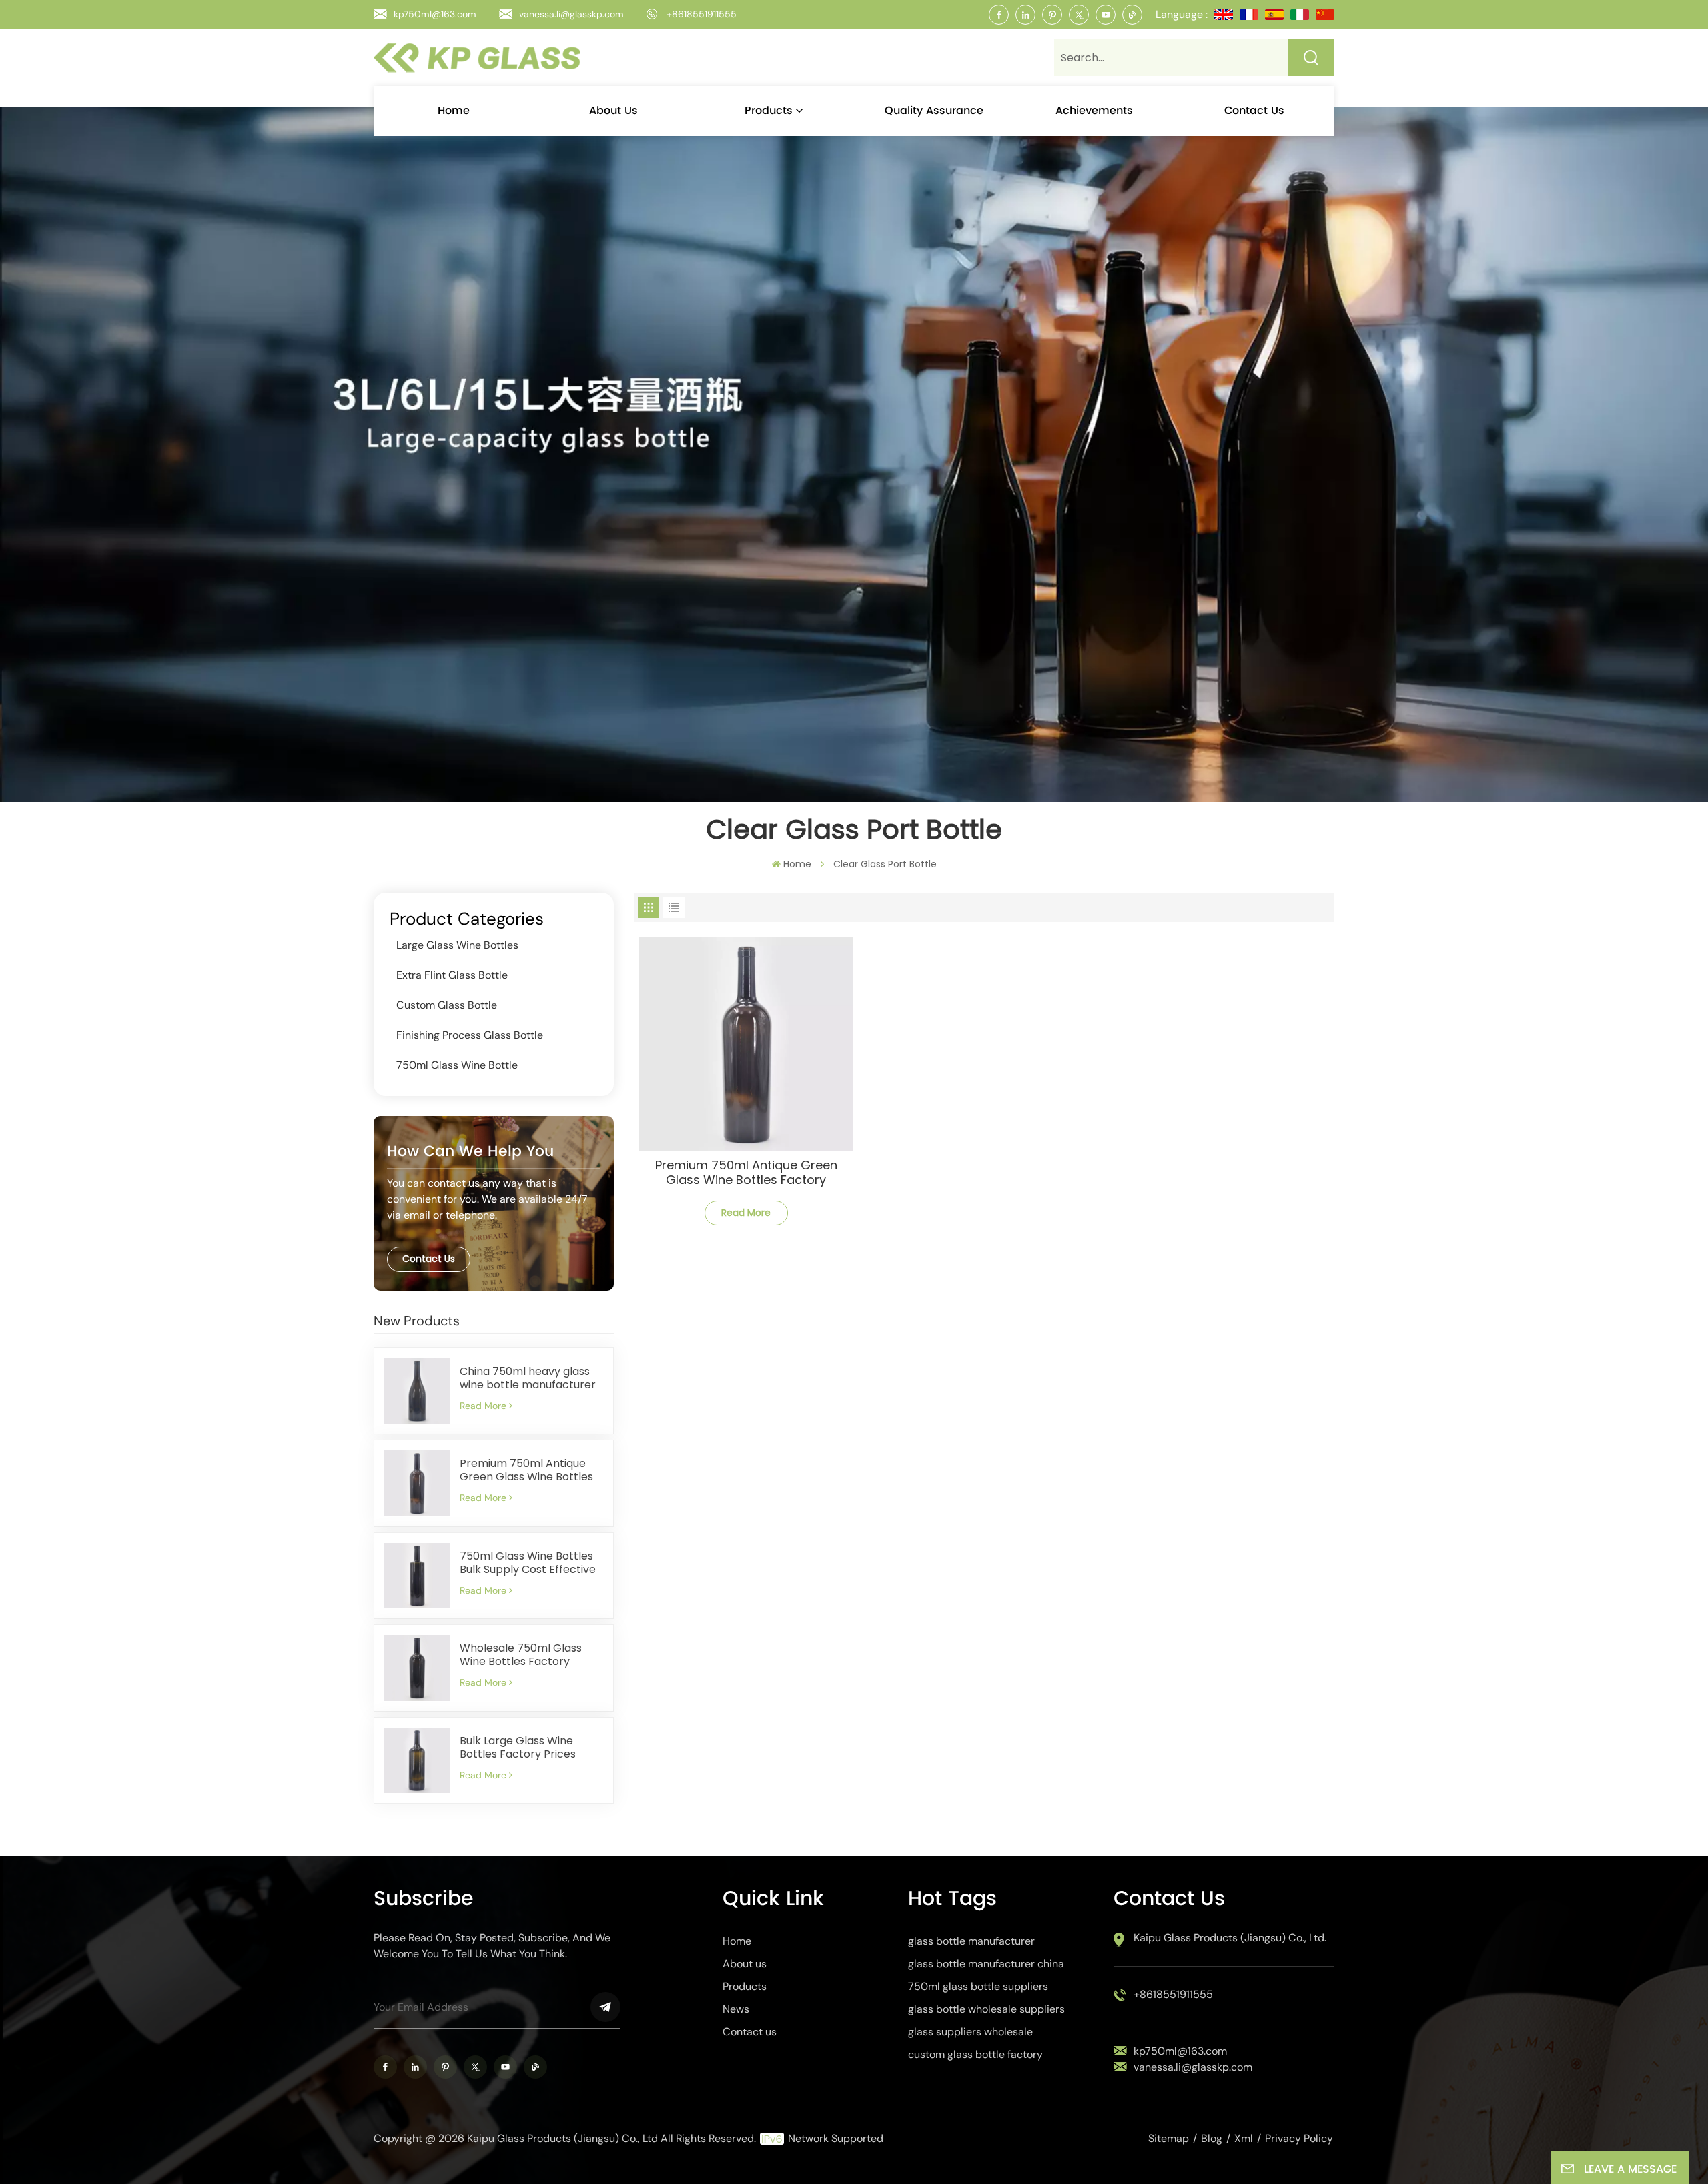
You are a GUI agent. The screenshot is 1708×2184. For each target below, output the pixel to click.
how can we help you (470, 1152)
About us (613, 111)
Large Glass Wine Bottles (457, 945)
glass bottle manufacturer (971, 1941)
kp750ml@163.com (435, 14)
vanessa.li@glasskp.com (571, 14)
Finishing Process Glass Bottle (470, 1035)
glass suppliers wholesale (970, 2032)
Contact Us (429, 1259)
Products (769, 111)
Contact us (1254, 111)
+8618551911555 (702, 14)
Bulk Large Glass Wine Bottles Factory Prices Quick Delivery (518, 1748)
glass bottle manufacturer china (986, 1964)
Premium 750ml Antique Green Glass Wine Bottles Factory (526, 1470)
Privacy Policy (1299, 2138)
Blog (1212, 2138)
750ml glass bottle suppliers (978, 1986)
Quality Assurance (934, 111)
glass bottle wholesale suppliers (986, 2009)
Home (454, 111)
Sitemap (1169, 2138)
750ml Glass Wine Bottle (457, 1065)
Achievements (1094, 111)
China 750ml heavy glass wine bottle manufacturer (528, 1378)
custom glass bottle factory (975, 2054)
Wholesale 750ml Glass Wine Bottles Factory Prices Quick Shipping (521, 1655)
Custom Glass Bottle (447, 1005)
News (736, 2009)
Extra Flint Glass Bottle (452, 975)
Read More (483, 1406)
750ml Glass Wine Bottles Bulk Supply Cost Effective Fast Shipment (528, 1563)
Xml (1244, 2138)
